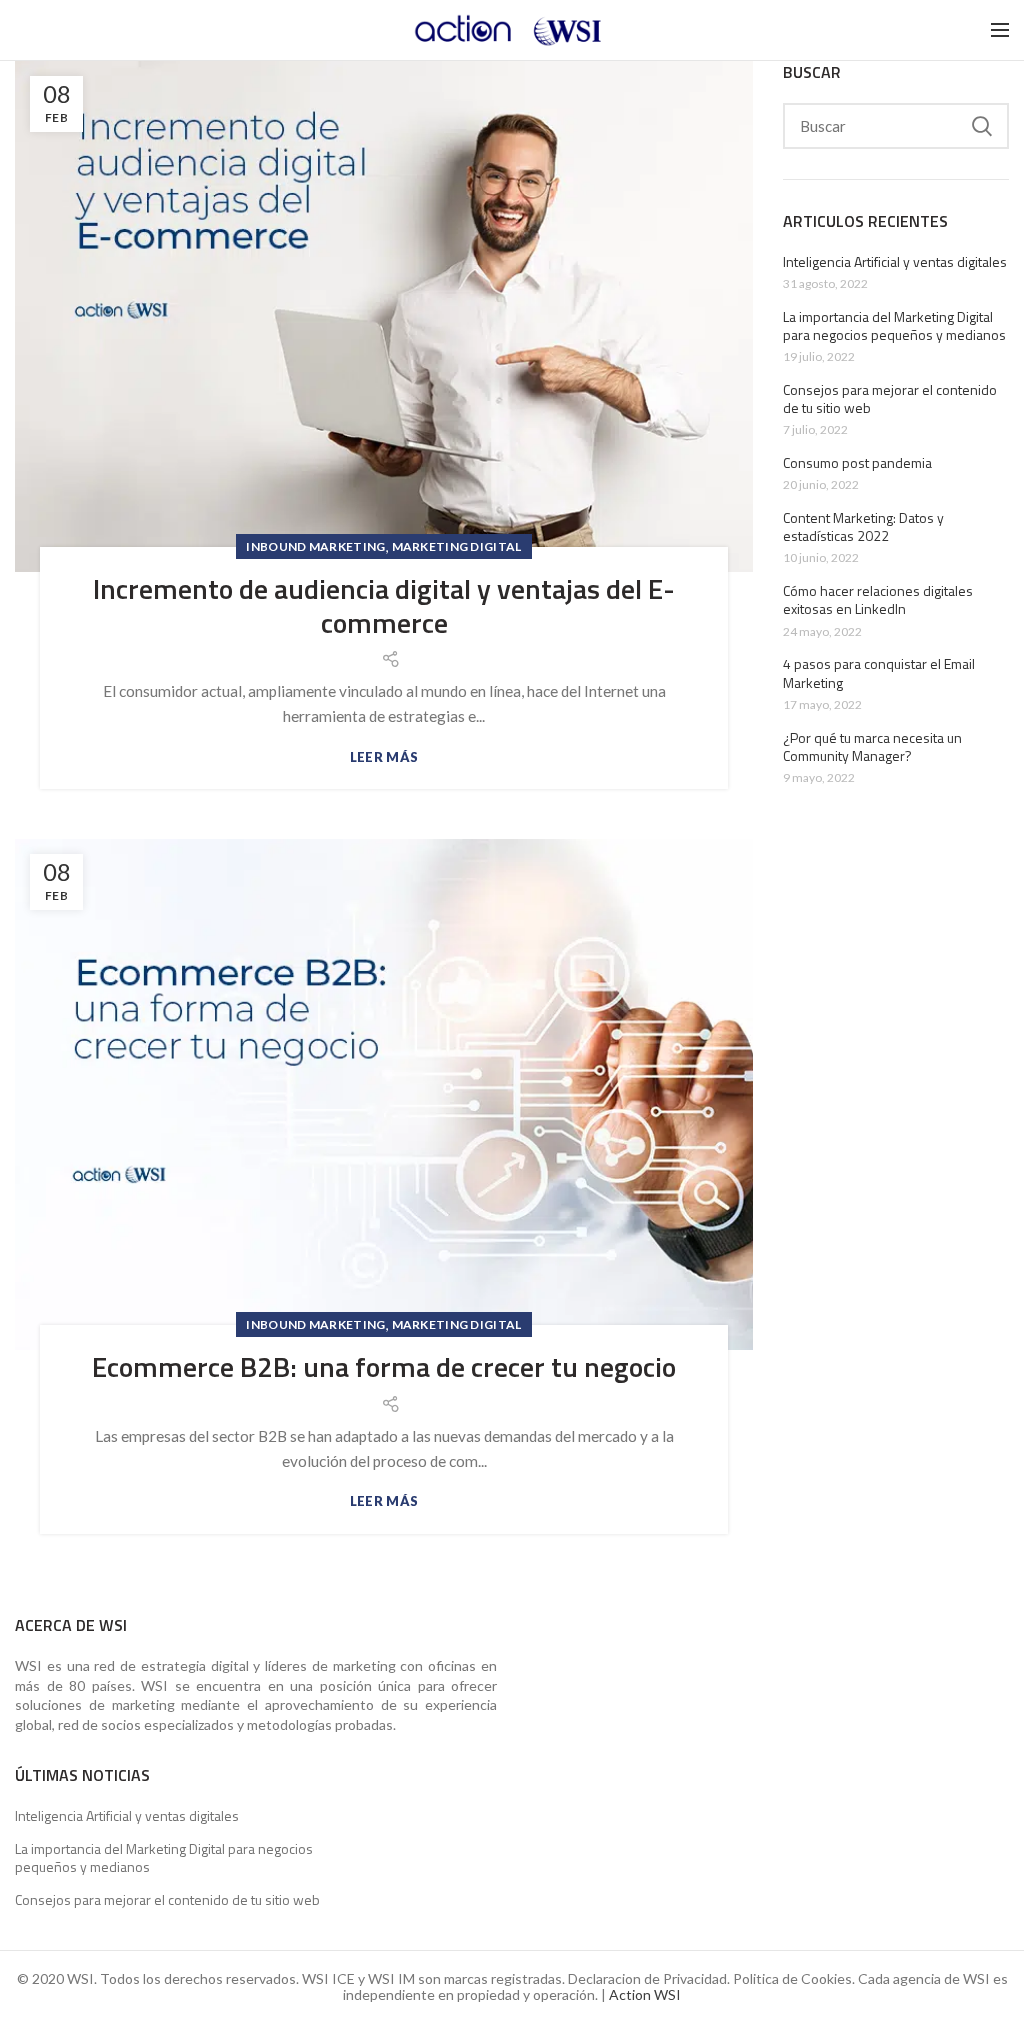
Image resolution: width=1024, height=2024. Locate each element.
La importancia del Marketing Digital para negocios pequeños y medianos (894, 326)
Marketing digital (457, 546)
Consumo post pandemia (857, 463)
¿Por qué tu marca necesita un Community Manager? (872, 747)
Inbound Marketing (315, 546)
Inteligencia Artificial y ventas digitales (895, 262)
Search (982, 126)
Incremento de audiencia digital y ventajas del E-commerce (384, 605)
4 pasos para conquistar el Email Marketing (879, 673)
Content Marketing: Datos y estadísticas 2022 (863, 527)
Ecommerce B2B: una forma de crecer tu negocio (384, 1367)
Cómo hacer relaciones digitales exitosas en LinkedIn (878, 600)
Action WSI (645, 1994)
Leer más (384, 757)
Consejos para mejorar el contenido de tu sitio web (890, 399)
